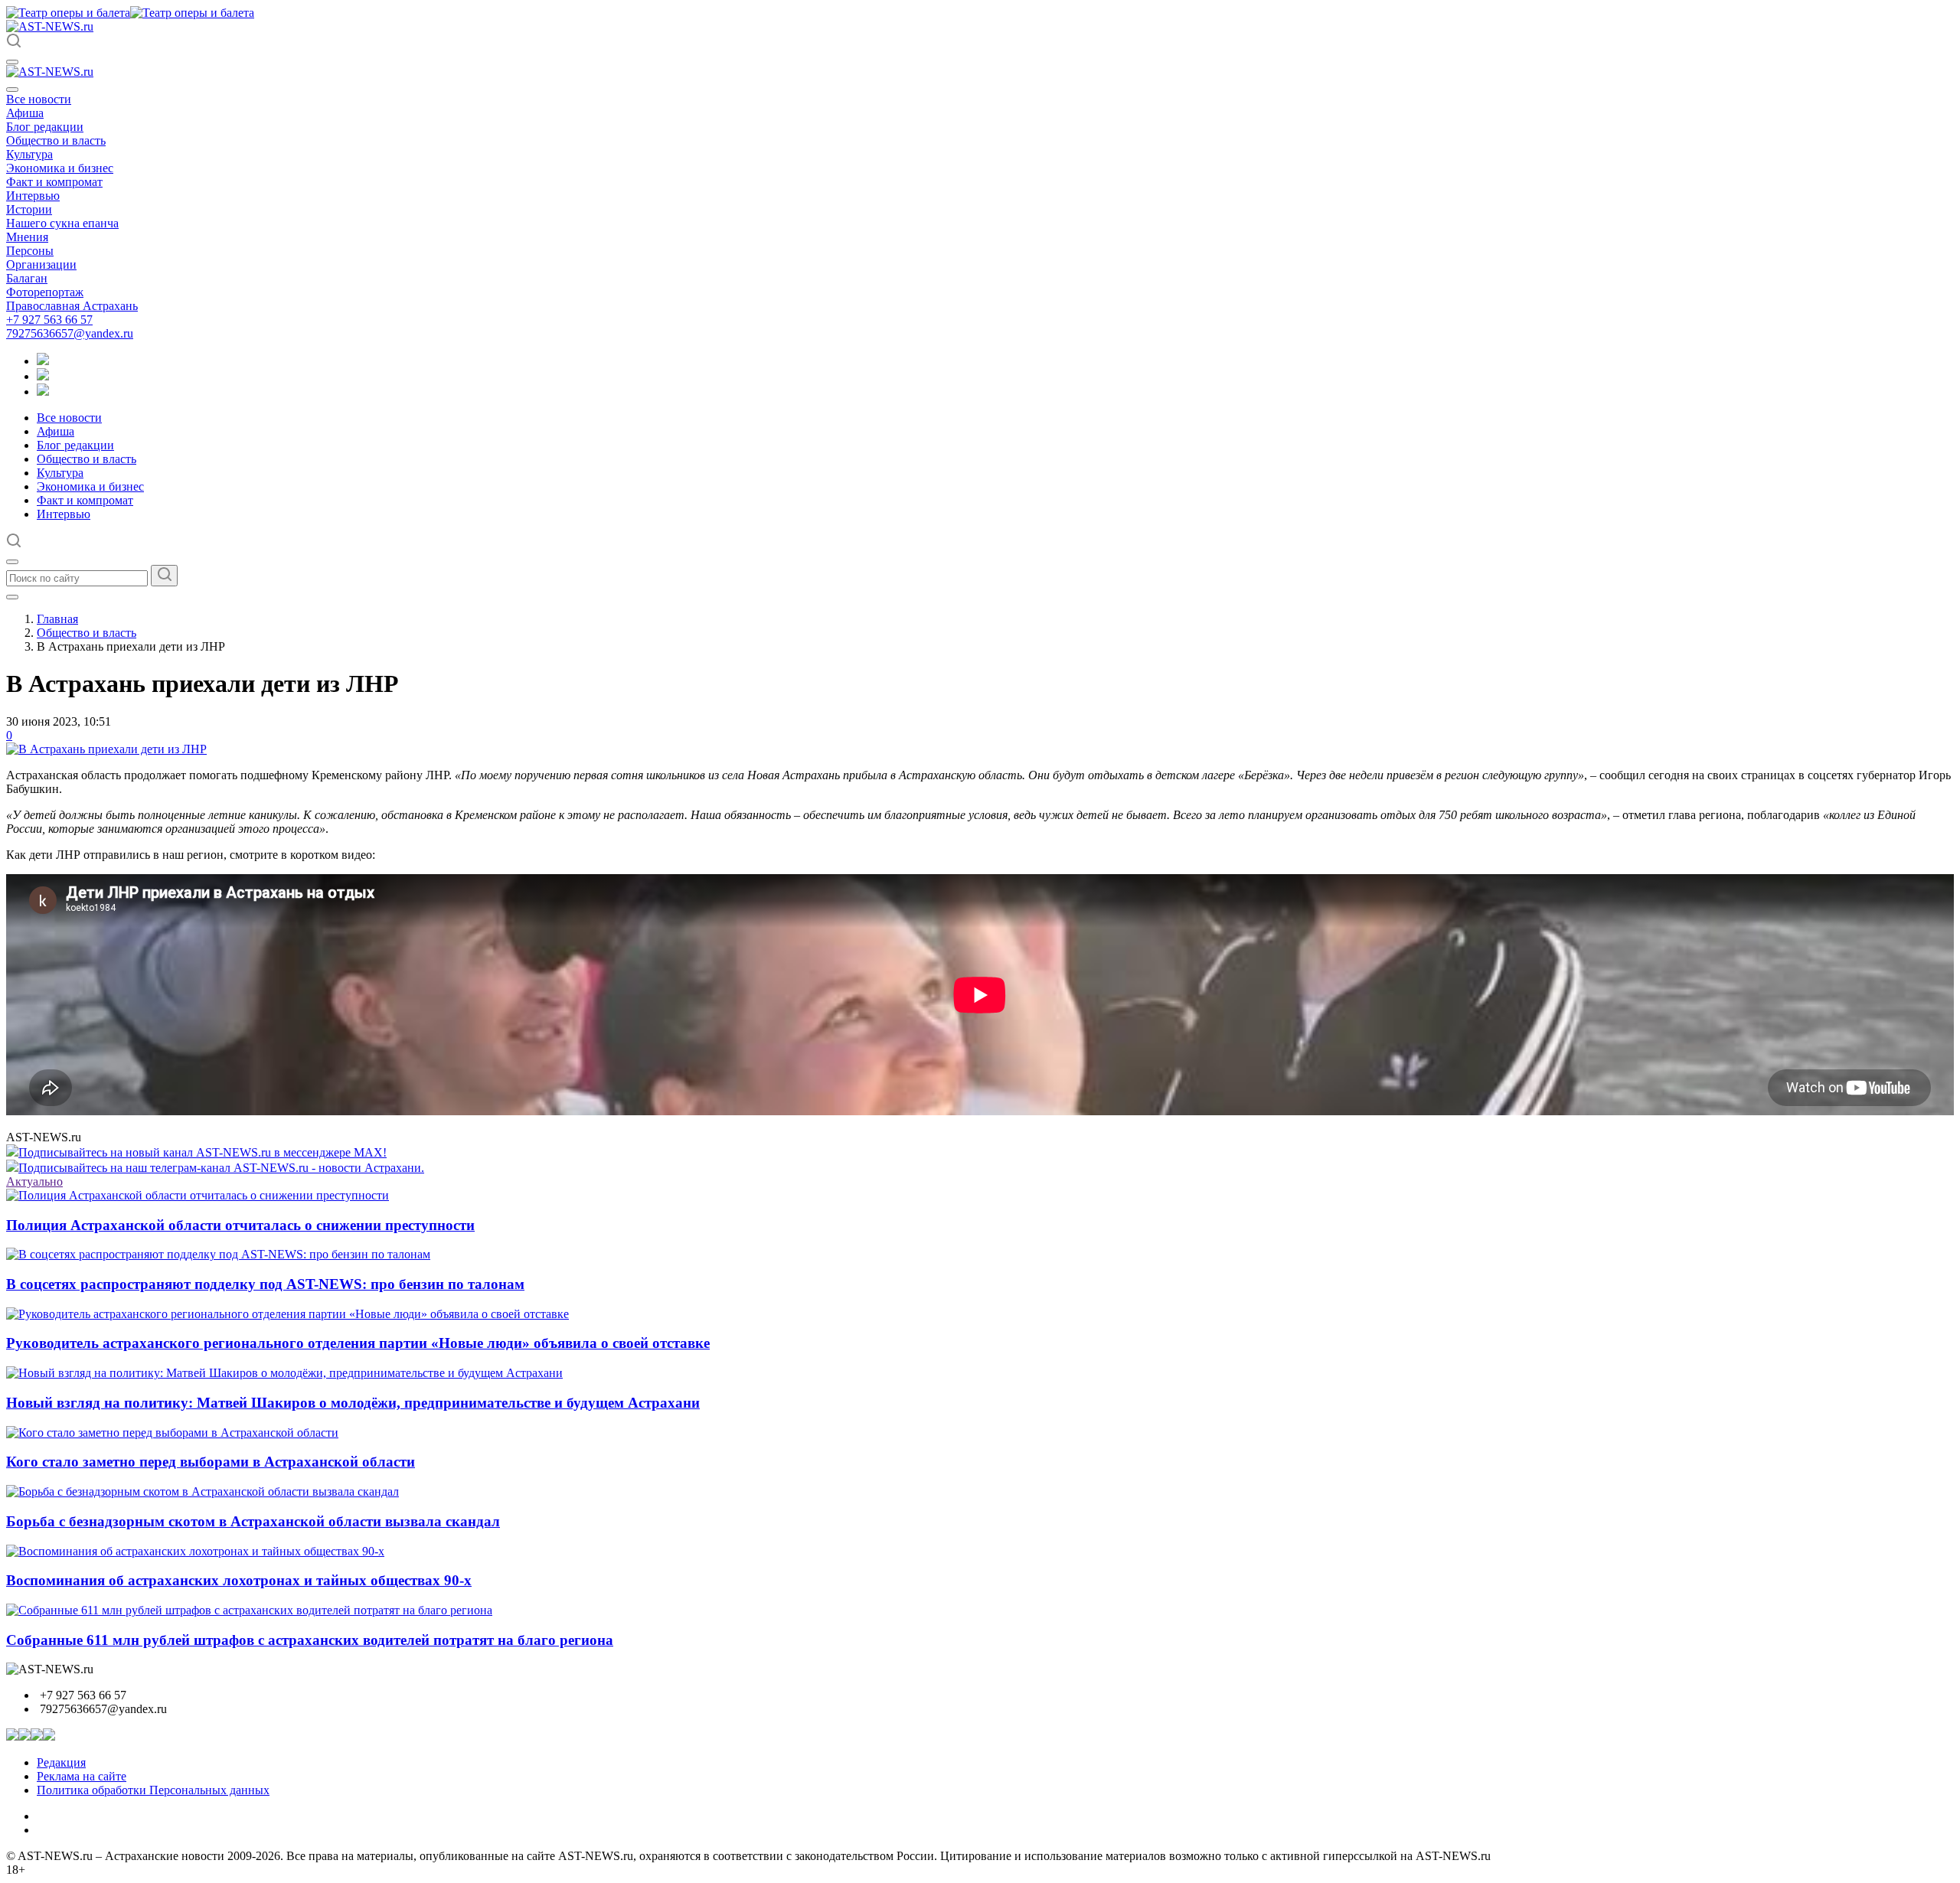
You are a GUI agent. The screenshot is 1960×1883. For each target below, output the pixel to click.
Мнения (27, 237)
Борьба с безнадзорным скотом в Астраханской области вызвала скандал (253, 1521)
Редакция (61, 1762)
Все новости (39, 99)
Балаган (27, 278)
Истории (29, 209)
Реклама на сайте (82, 1776)
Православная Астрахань (72, 306)
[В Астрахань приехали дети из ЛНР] (106, 749)
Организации (41, 264)
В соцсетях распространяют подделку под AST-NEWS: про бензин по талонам (265, 1284)
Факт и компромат (54, 182)
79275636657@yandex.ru (70, 333)
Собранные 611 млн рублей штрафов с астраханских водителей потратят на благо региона (310, 1640)
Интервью (33, 196)
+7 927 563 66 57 (49, 320)
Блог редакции (45, 127)
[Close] (12, 90)
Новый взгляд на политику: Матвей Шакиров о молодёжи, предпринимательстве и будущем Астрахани (353, 1403)
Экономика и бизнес (60, 168)
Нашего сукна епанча (62, 223)
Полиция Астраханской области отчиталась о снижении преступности (240, 1225)
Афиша (25, 113)
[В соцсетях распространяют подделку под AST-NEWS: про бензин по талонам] (218, 1254)
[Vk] (43, 392)
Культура (29, 154)
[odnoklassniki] (43, 376)
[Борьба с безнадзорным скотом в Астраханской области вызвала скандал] (203, 1491)
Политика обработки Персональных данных (153, 1790)
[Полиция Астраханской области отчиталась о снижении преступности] (198, 1195)
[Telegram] (43, 361)
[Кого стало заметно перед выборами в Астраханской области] (172, 1433)
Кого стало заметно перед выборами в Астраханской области (211, 1462)
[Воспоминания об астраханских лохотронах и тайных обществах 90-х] (195, 1551)
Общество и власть (56, 140)
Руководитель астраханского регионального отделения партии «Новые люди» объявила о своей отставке (358, 1343)
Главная (57, 619)
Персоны (30, 251)
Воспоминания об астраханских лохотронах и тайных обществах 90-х (239, 1580)
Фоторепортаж (45, 292)
